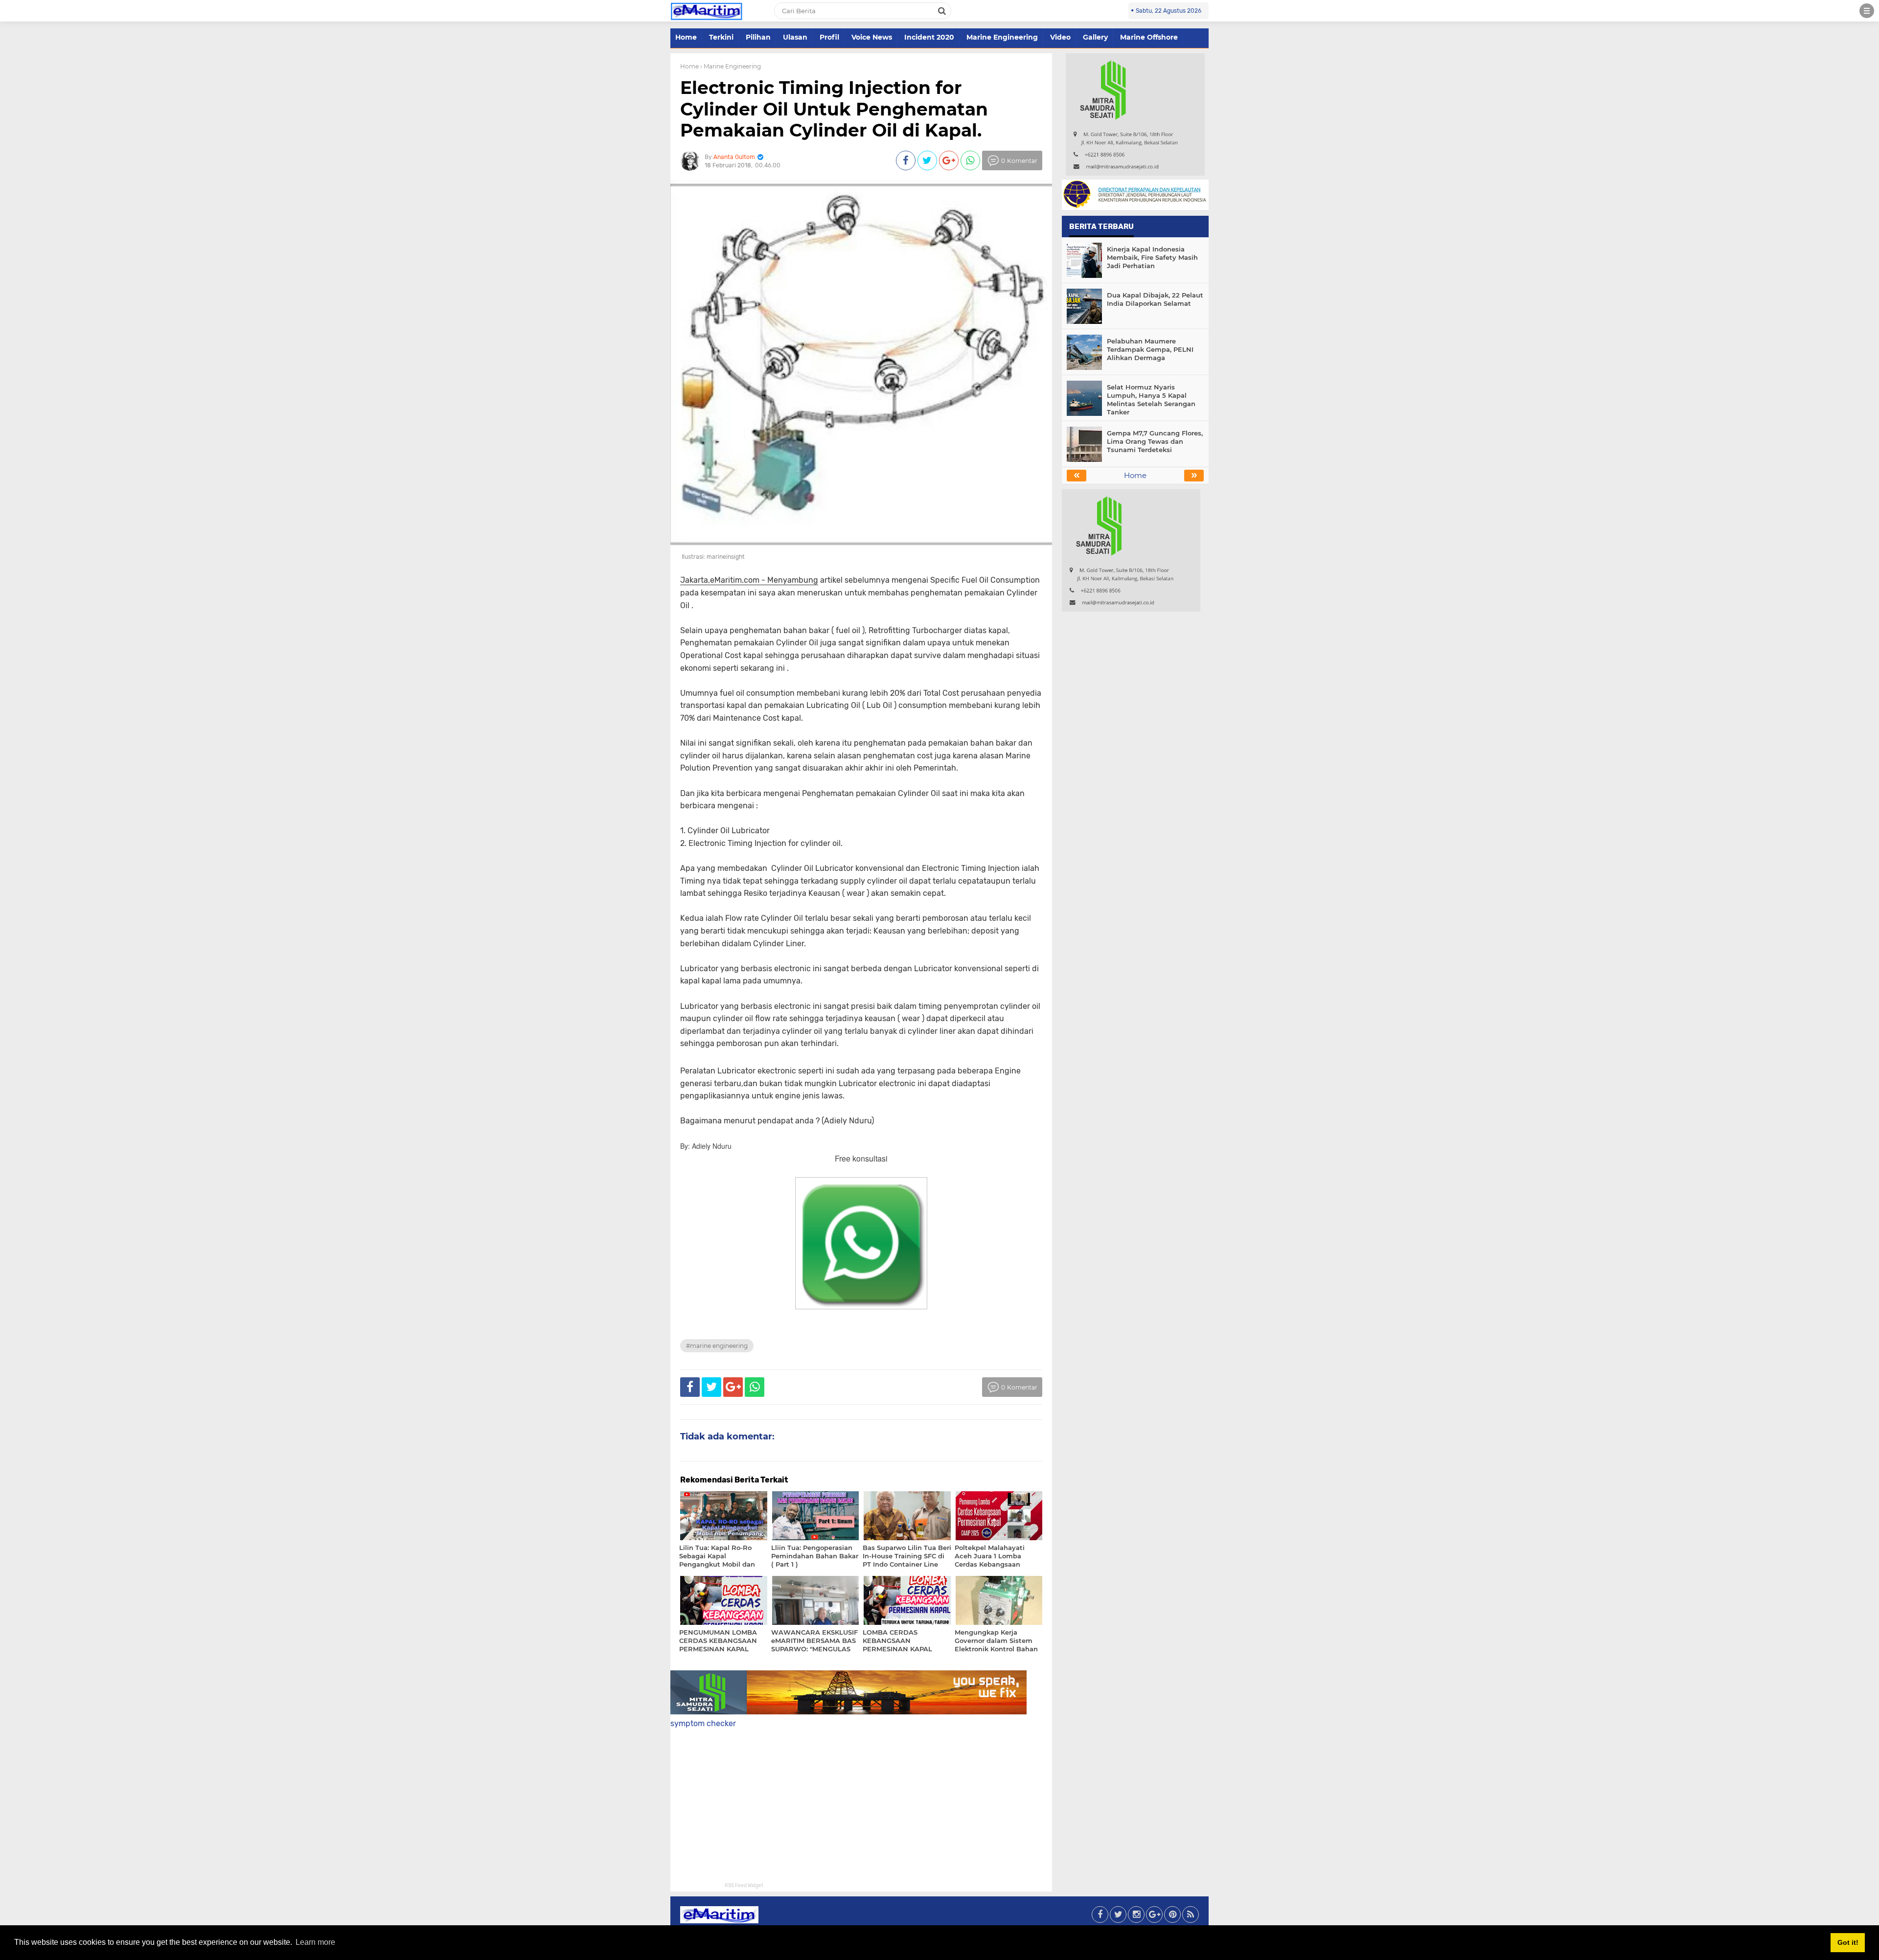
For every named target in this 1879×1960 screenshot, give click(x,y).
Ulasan (795, 37)
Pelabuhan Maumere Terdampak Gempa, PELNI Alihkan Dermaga (1150, 349)
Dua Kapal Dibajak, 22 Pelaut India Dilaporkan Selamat (1155, 299)
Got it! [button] (1848, 1942)
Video (1060, 37)
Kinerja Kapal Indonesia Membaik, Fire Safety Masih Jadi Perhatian (1152, 257)
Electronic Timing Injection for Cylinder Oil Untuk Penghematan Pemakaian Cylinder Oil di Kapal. (834, 109)
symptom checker (703, 1723)
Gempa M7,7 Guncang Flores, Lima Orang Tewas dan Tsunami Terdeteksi (1155, 441)
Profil (829, 37)
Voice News (872, 37)
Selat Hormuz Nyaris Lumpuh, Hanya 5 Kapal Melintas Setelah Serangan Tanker (1151, 399)
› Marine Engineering (731, 66)
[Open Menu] (1867, 11)
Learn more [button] (315, 1942)
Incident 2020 (929, 37)
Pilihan (758, 37)
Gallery (1095, 37)
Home (686, 37)
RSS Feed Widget (744, 1886)
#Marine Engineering (717, 1346)
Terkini (721, 37)
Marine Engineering (1002, 37)
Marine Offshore (1149, 37)
